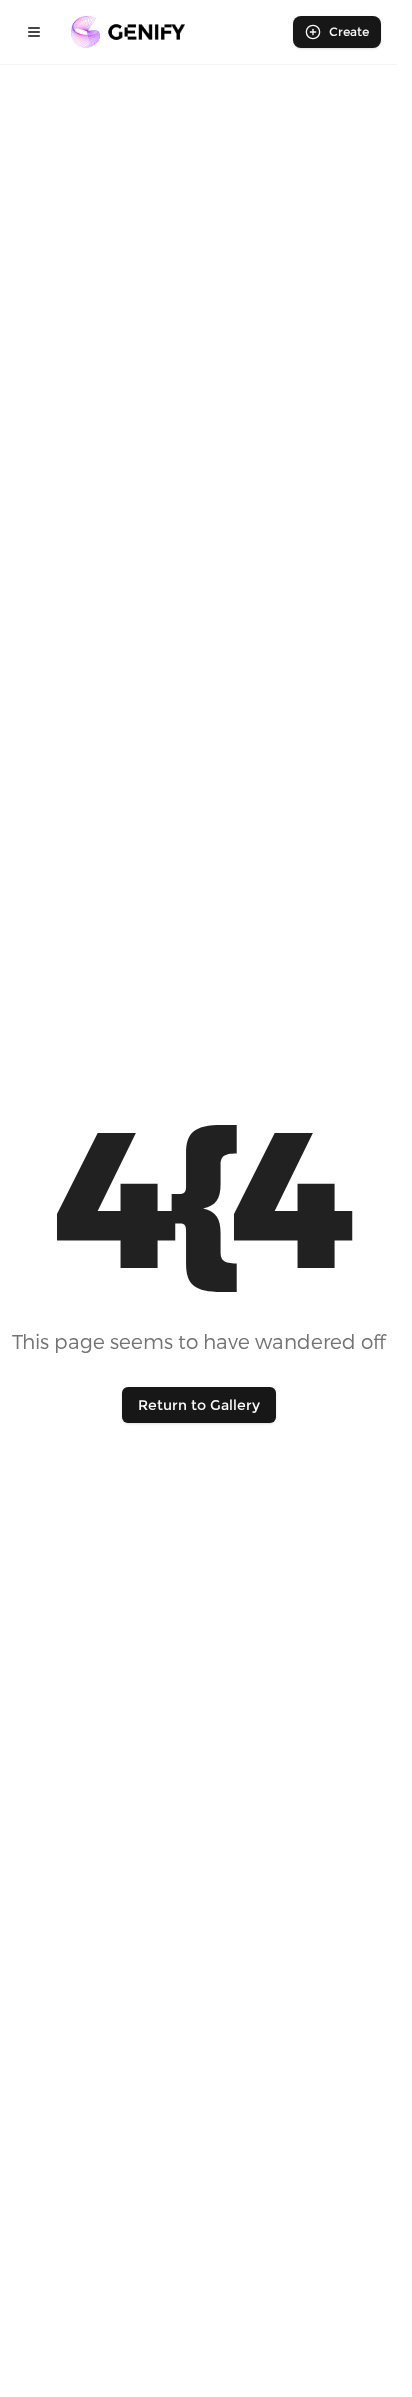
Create (349, 31)
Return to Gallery (199, 1405)
